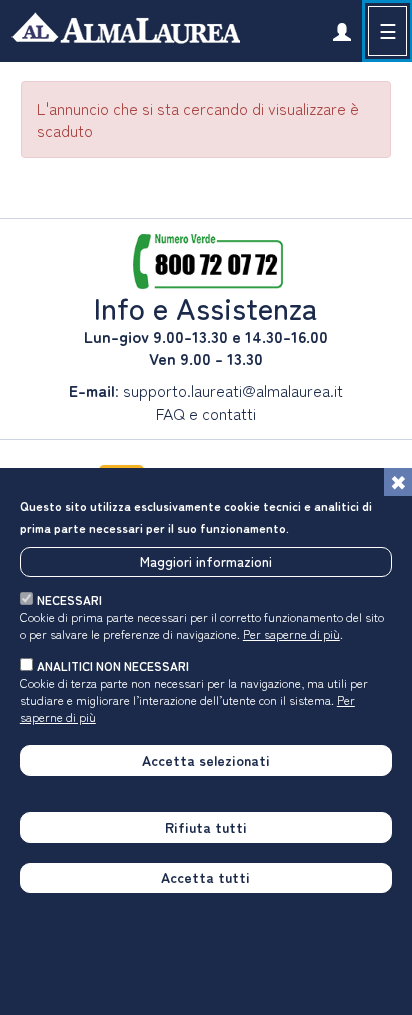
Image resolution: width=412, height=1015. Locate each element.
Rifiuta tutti (206, 827)
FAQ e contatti (206, 413)
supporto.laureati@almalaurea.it (233, 390)
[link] (341, 31)
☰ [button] (388, 30)
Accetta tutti (205, 877)
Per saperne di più (291, 633)
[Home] (120, 31)
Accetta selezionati (206, 760)
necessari (69, 599)
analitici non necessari (113, 665)
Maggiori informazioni (206, 561)
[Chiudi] (398, 482)
